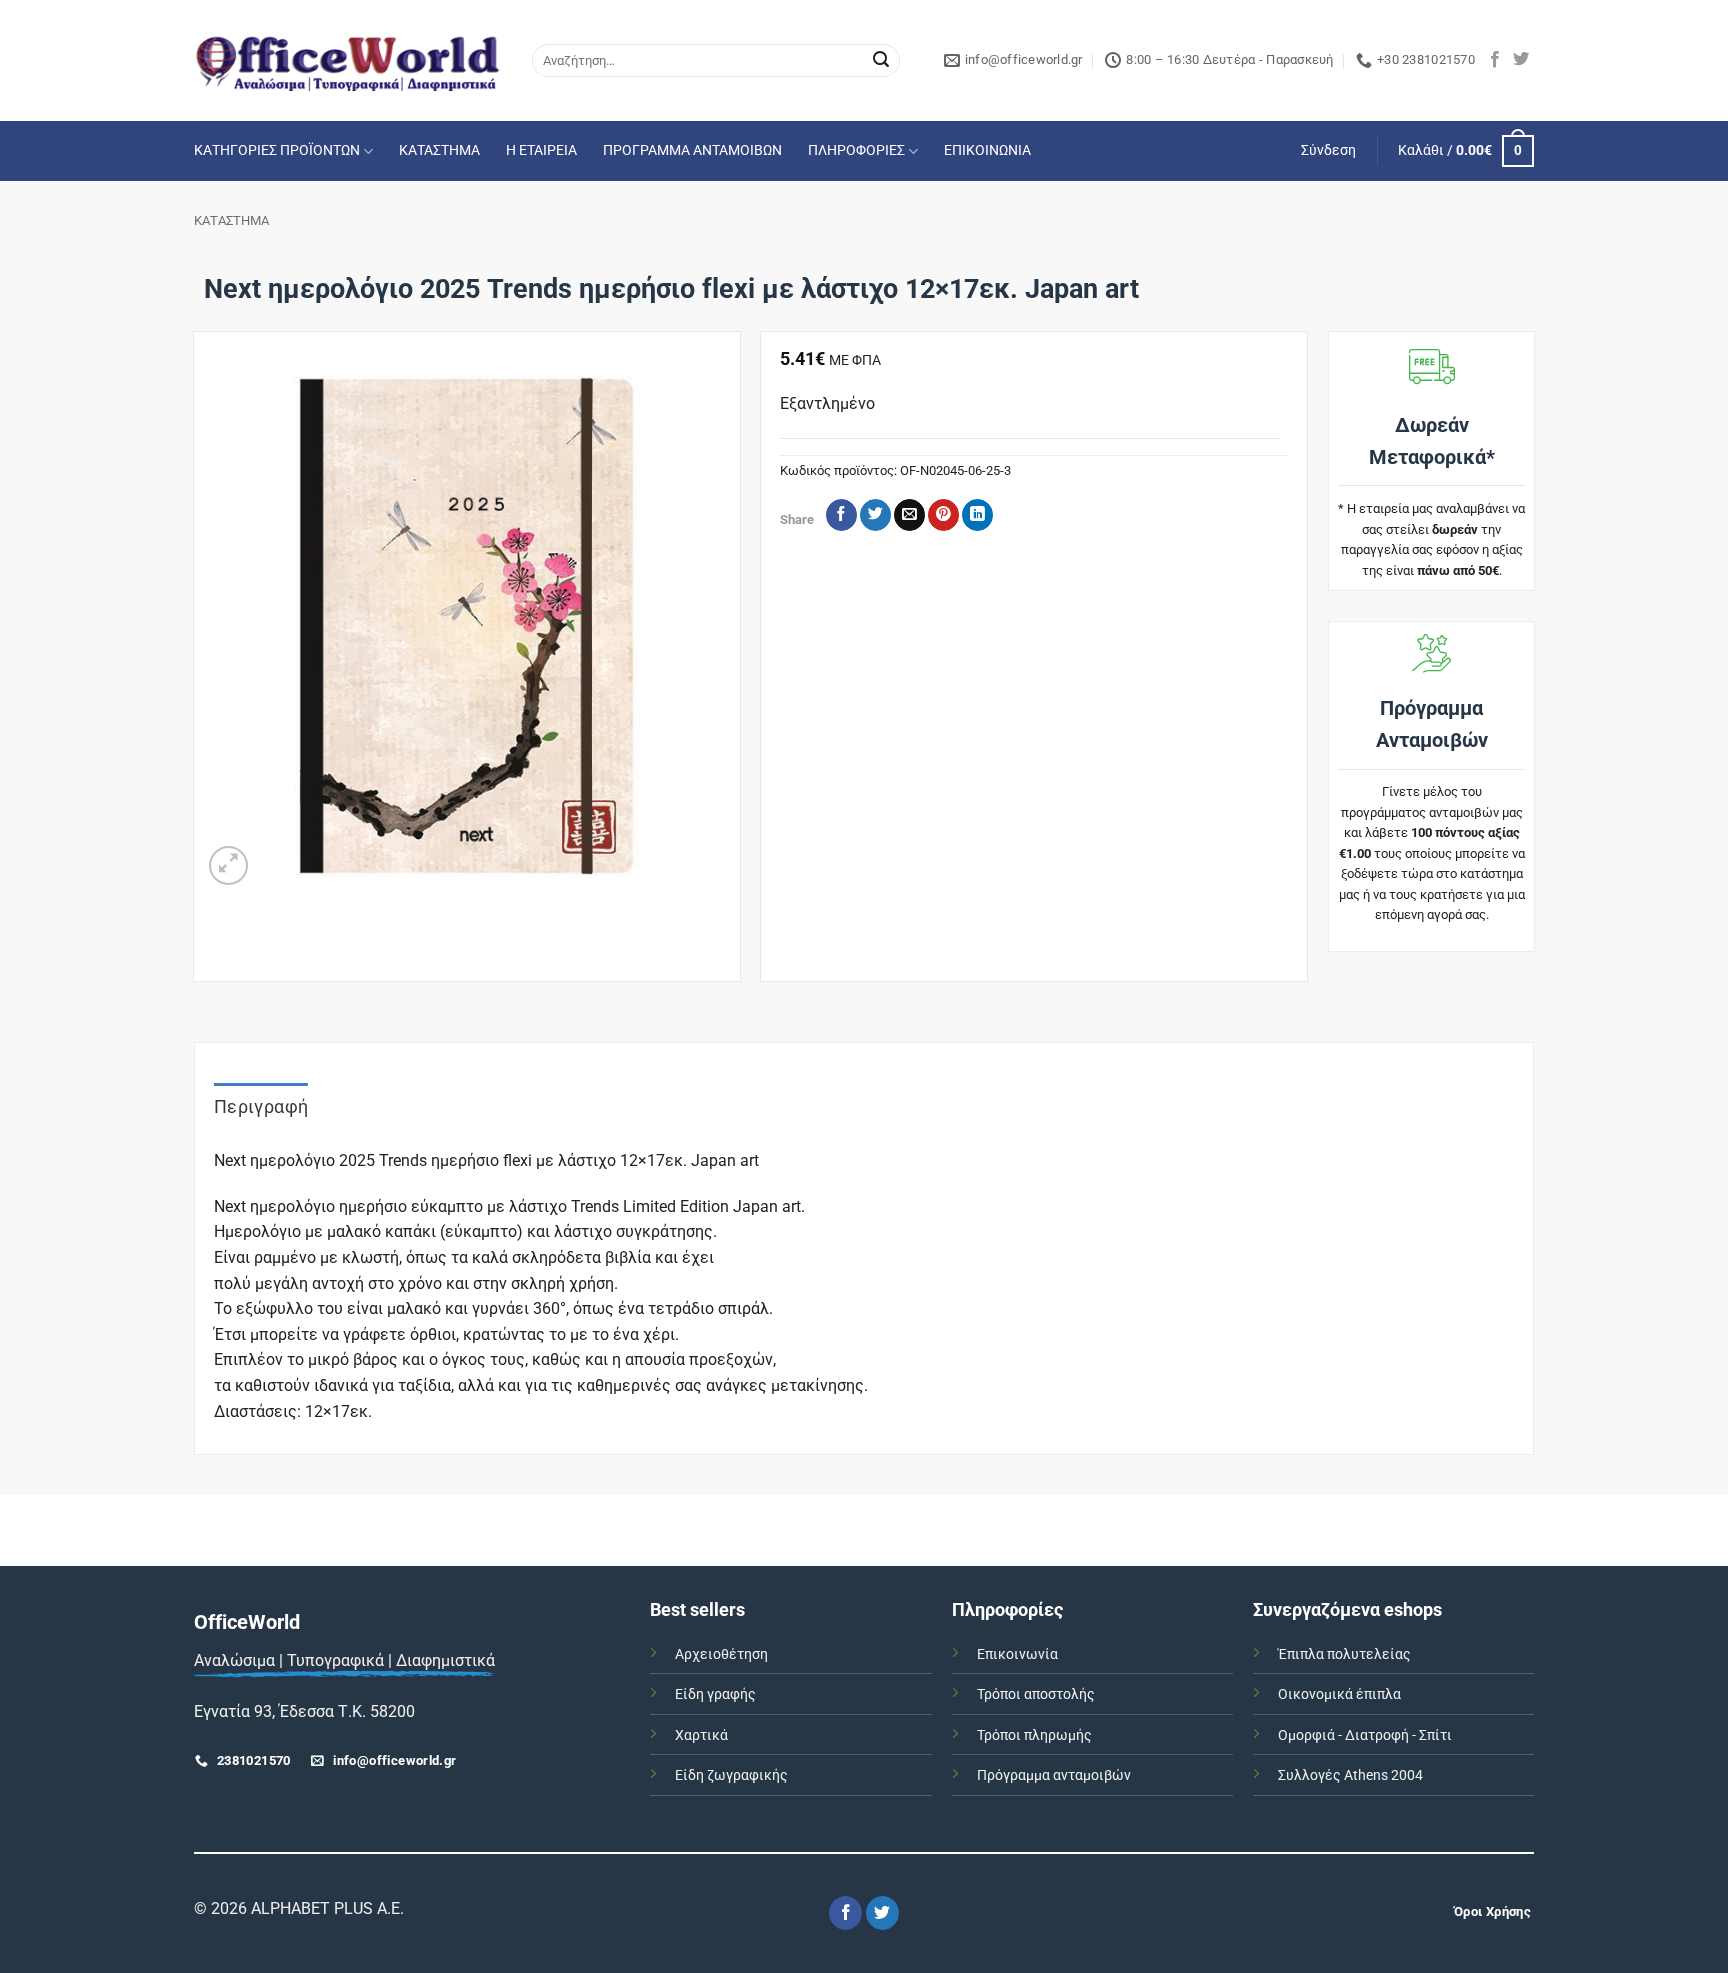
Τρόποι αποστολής (1036, 1694)
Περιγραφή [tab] (261, 1106)
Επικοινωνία (1017, 1654)
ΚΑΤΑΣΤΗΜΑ (439, 150)
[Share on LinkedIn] (977, 515)
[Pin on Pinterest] (943, 515)
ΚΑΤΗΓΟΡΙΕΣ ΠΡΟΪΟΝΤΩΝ (277, 150)
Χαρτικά (701, 1735)
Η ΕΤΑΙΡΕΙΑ (541, 150)
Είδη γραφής (715, 1694)
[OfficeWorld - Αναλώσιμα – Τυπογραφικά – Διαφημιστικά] (348, 60)
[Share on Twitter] (875, 515)
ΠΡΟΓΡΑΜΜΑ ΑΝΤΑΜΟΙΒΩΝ (692, 150)
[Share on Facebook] (841, 515)
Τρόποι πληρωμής (1034, 1735)
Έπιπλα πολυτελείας (1344, 1654)
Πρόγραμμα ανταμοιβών (1054, 1775)
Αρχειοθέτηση (721, 1654)
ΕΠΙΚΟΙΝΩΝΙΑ (987, 150)
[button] (1328, 151)
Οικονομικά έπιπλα (1339, 1694)
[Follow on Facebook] (1495, 60)
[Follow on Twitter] (1521, 60)
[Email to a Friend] (909, 515)
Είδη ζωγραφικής (731, 1775)
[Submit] (881, 61)
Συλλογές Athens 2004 (1350, 1775)
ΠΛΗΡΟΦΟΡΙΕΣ (856, 150)
